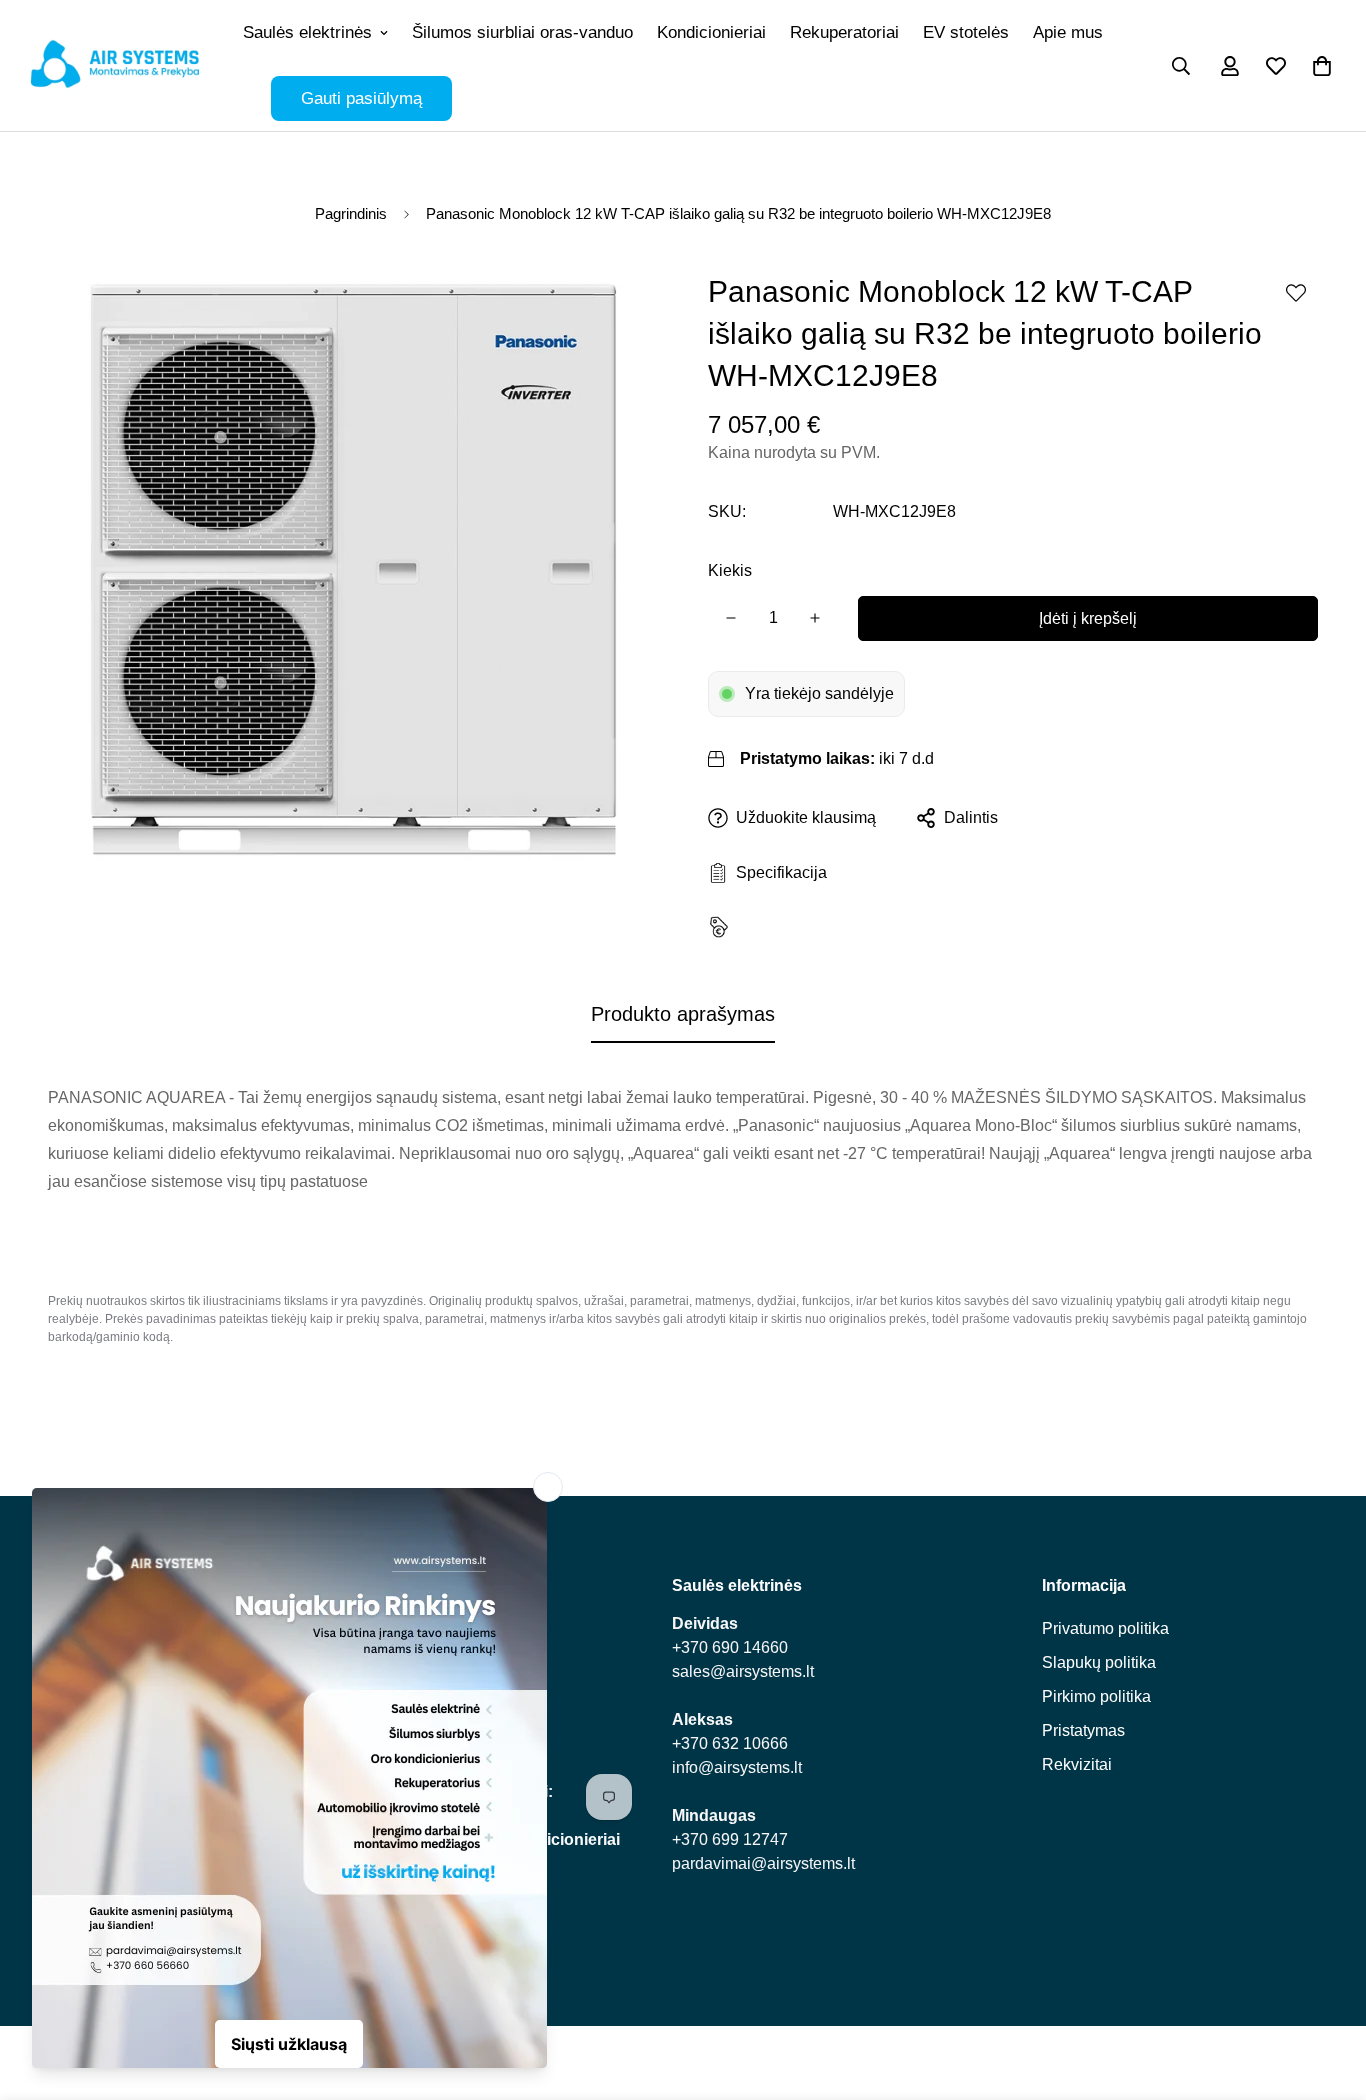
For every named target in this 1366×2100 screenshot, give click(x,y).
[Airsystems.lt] (115, 65)
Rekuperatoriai (844, 32)
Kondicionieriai (711, 32)
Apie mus (1068, 32)
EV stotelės (966, 32)
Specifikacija (777, 872)
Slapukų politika (1099, 1662)
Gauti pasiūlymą (361, 98)
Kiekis (730, 570)
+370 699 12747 (730, 1839)
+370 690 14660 (730, 1647)
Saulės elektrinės (307, 32)
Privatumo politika (1105, 1628)
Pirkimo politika (1096, 1696)
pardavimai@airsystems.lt (763, 1863)
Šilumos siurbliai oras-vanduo (522, 32)
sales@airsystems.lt (743, 1671)
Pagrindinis (351, 213)
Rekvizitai (1077, 1764)
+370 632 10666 (730, 1743)
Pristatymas (1083, 1730)
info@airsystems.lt (737, 1767)
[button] (1322, 66)
